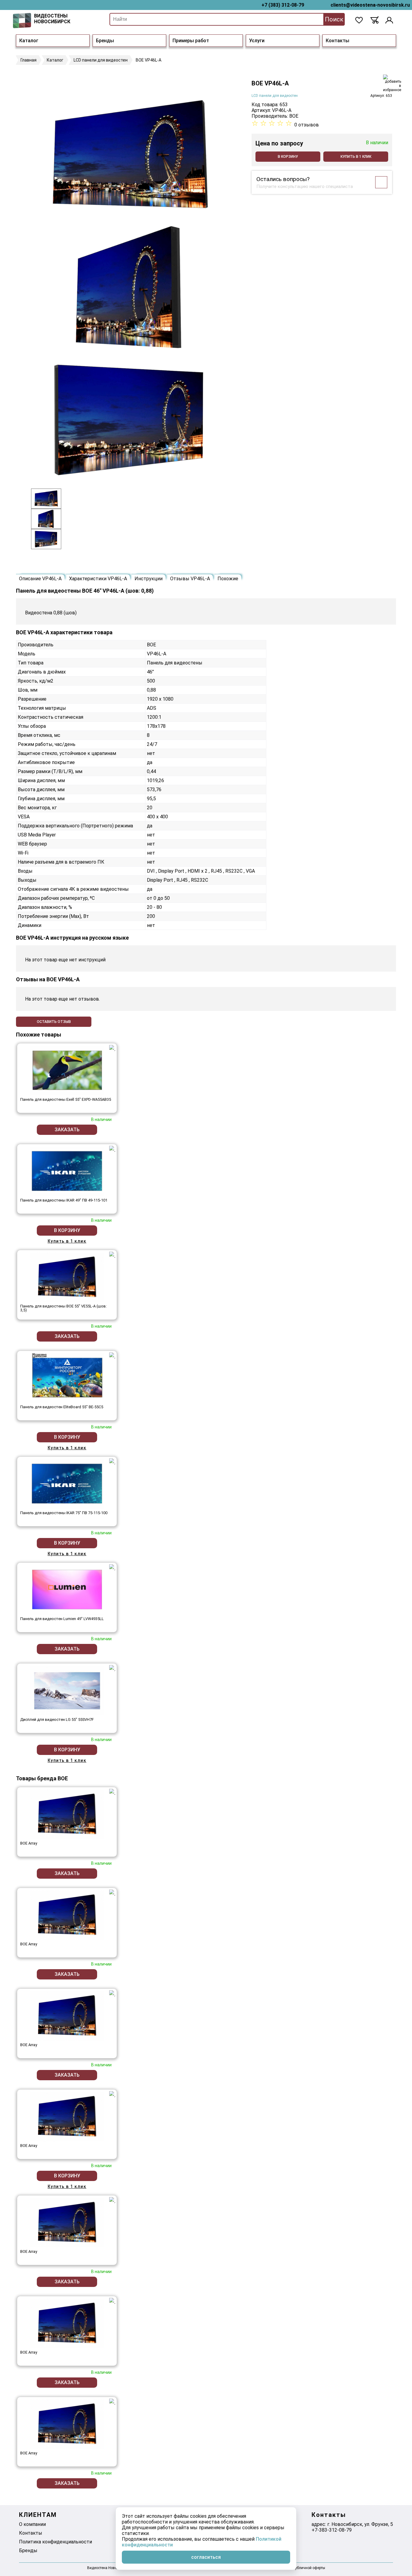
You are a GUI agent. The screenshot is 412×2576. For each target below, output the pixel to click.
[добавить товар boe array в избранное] (112, 1792)
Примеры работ (191, 41)
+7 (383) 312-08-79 (283, 5)
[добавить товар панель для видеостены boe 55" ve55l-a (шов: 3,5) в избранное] (112, 1255)
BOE (294, 116)
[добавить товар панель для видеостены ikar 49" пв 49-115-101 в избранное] (112, 1149)
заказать (67, 1130)
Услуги (257, 41)
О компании (32, 2524)
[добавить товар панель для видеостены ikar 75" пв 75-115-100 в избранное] (112, 1461)
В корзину (288, 157)
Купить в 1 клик (356, 157)
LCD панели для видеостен (275, 96)
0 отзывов (307, 125)
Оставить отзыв (54, 1022)
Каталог (29, 41)
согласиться (206, 2557)
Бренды (105, 41)
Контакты (338, 41)
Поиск (334, 19)
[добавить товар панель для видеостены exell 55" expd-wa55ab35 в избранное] (112, 1048)
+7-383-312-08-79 (332, 2530)
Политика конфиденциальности (55, 2542)
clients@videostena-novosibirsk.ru (370, 5)
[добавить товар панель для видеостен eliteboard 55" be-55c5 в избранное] (112, 1355)
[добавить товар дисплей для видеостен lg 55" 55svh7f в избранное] (112, 1668)
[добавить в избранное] (392, 83)
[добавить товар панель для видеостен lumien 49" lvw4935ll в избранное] (112, 1567)
